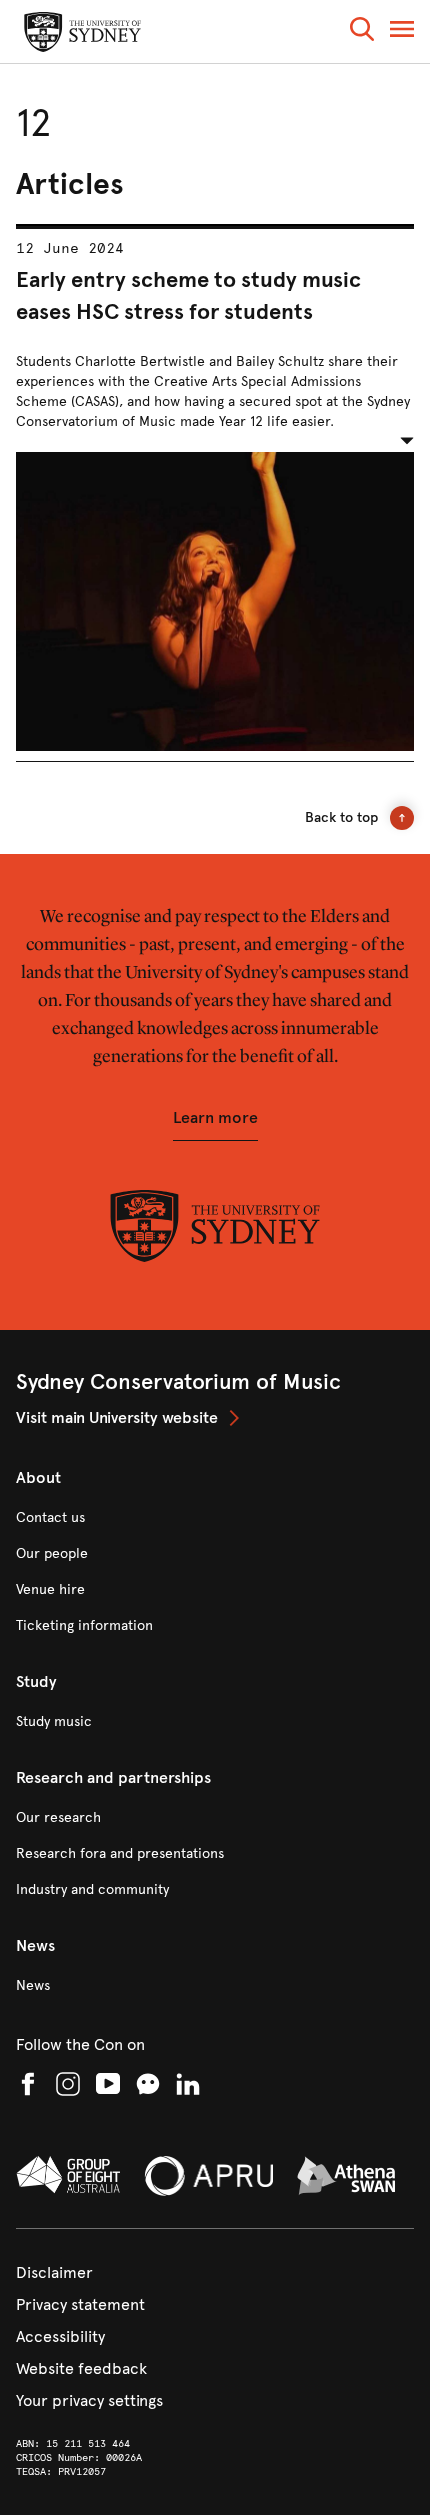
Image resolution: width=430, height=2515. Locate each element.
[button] (362, 32)
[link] (215, 1418)
